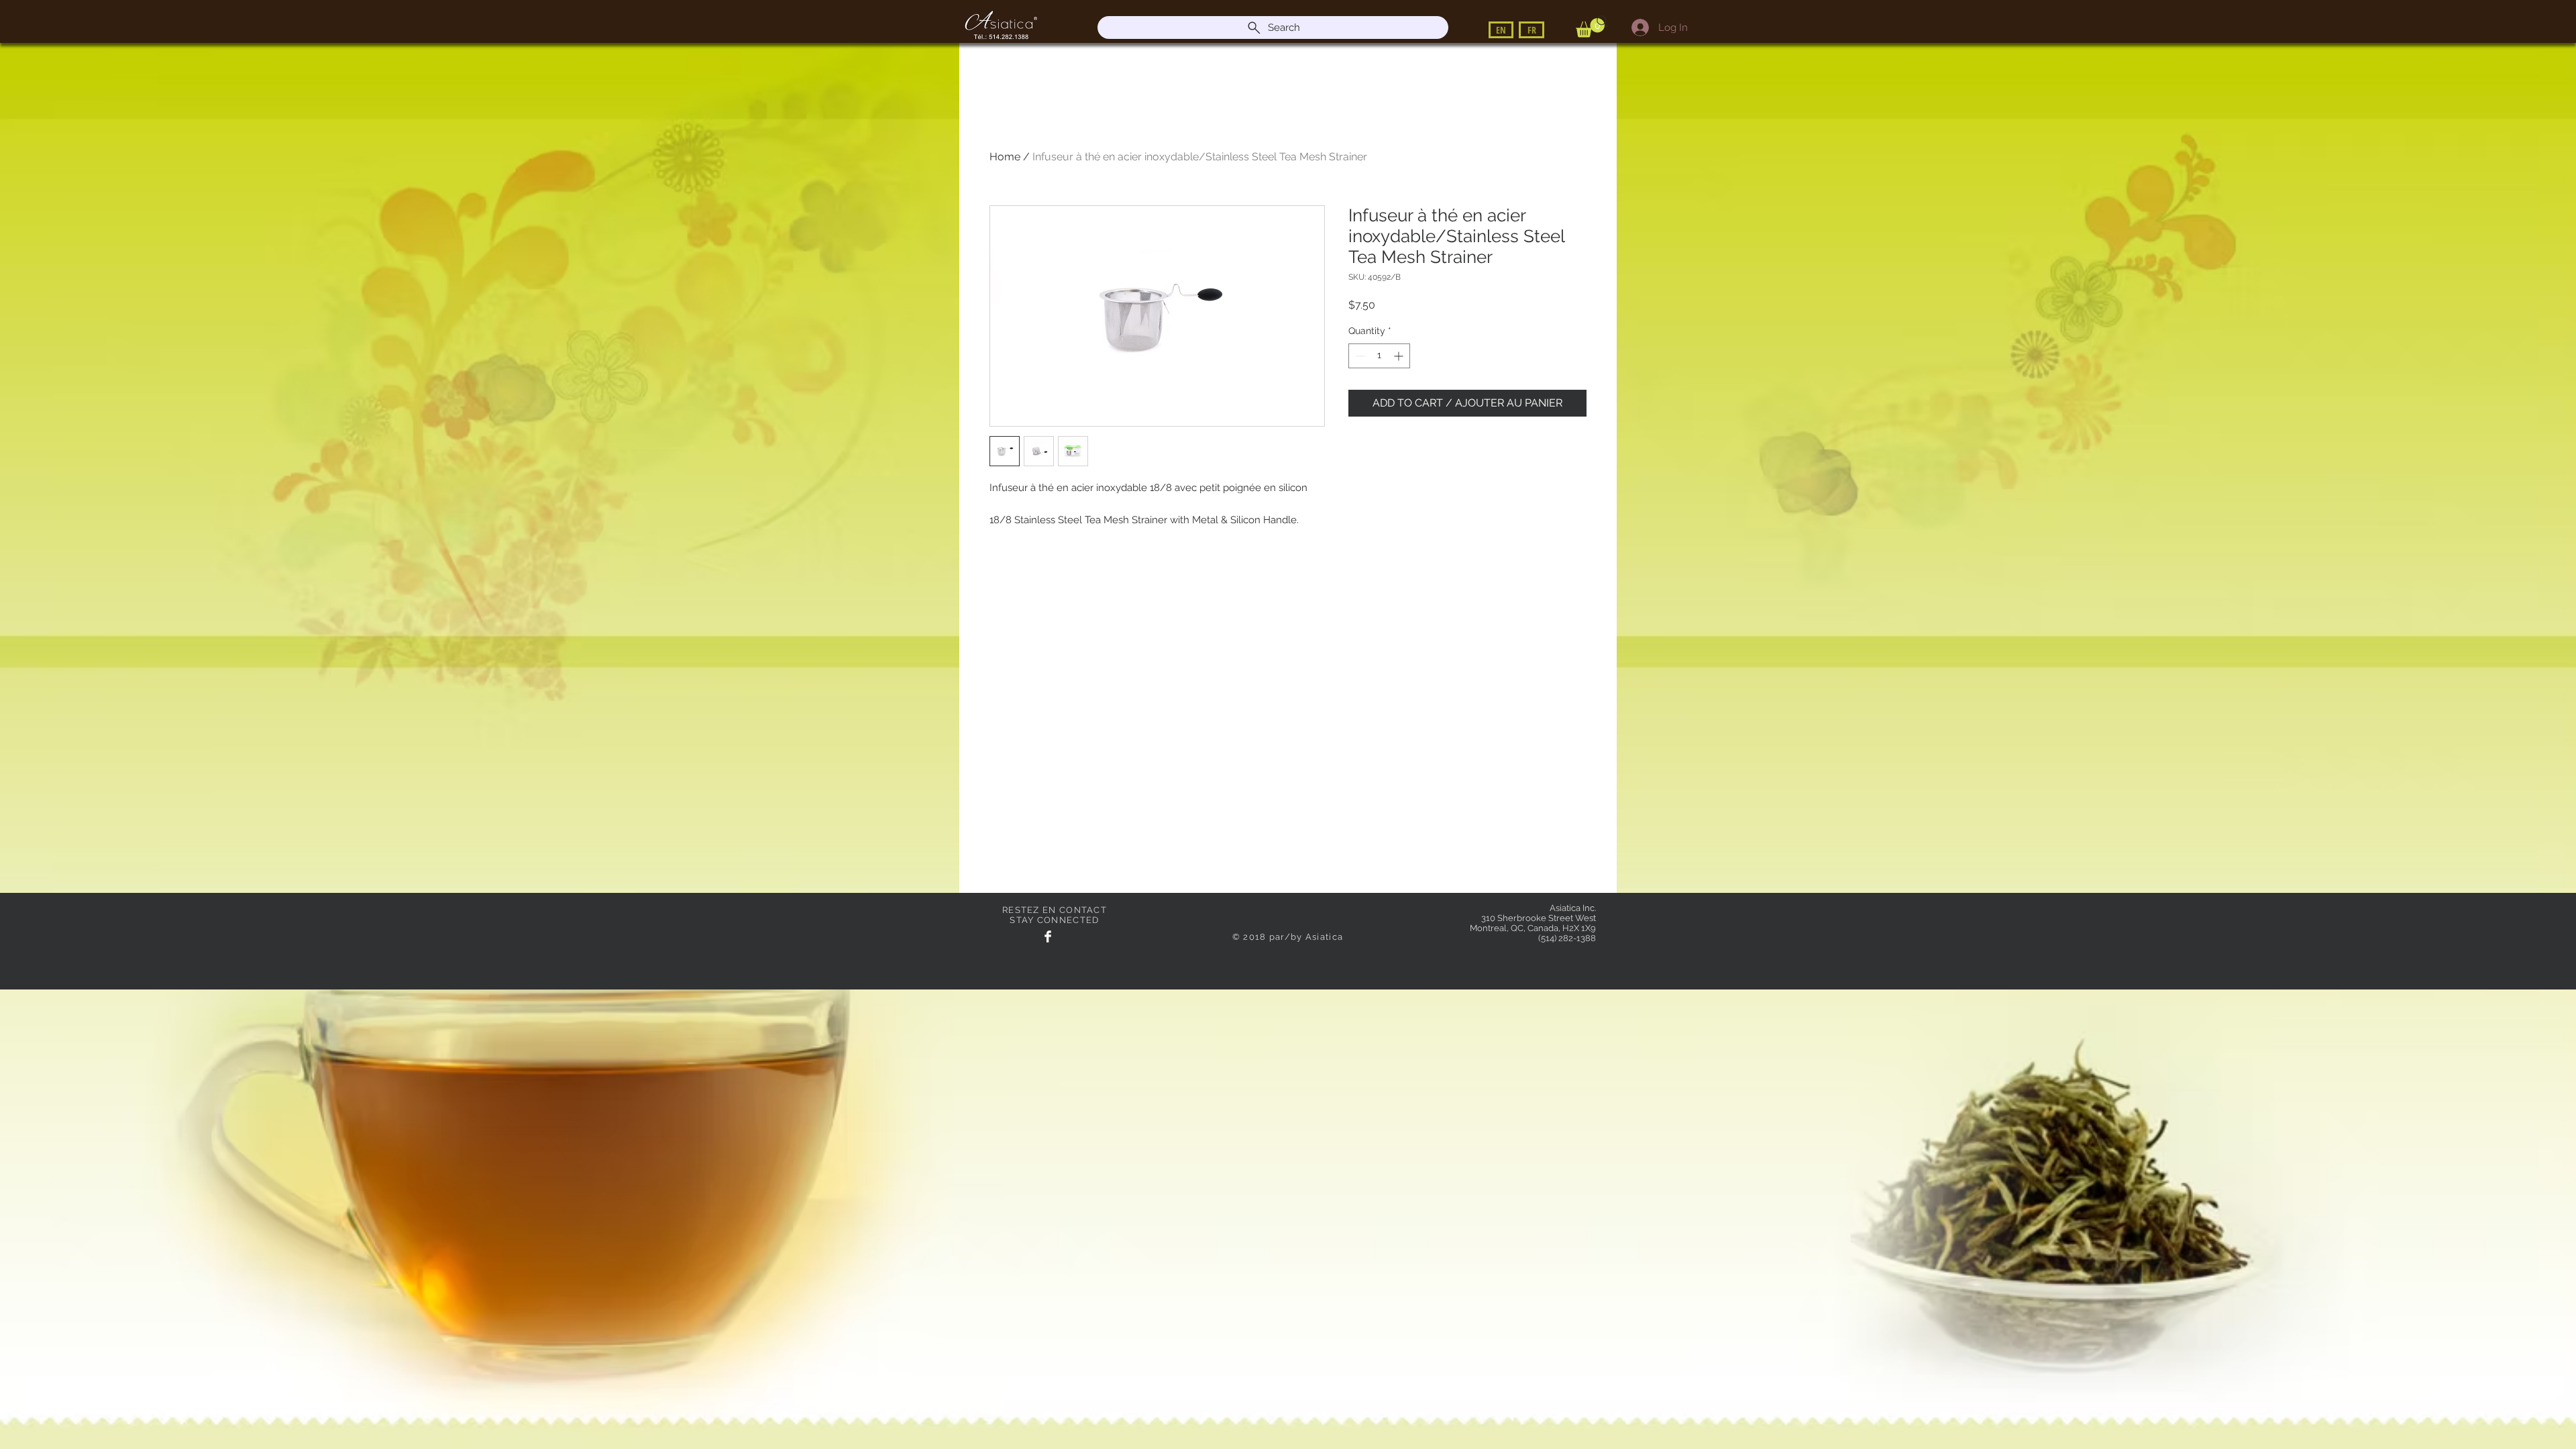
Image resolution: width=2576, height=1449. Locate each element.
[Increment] (1400, 356)
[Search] (1603, 21)
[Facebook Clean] (1048, 936)
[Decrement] (1359, 356)
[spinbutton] (1379, 356)
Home (1005, 157)
